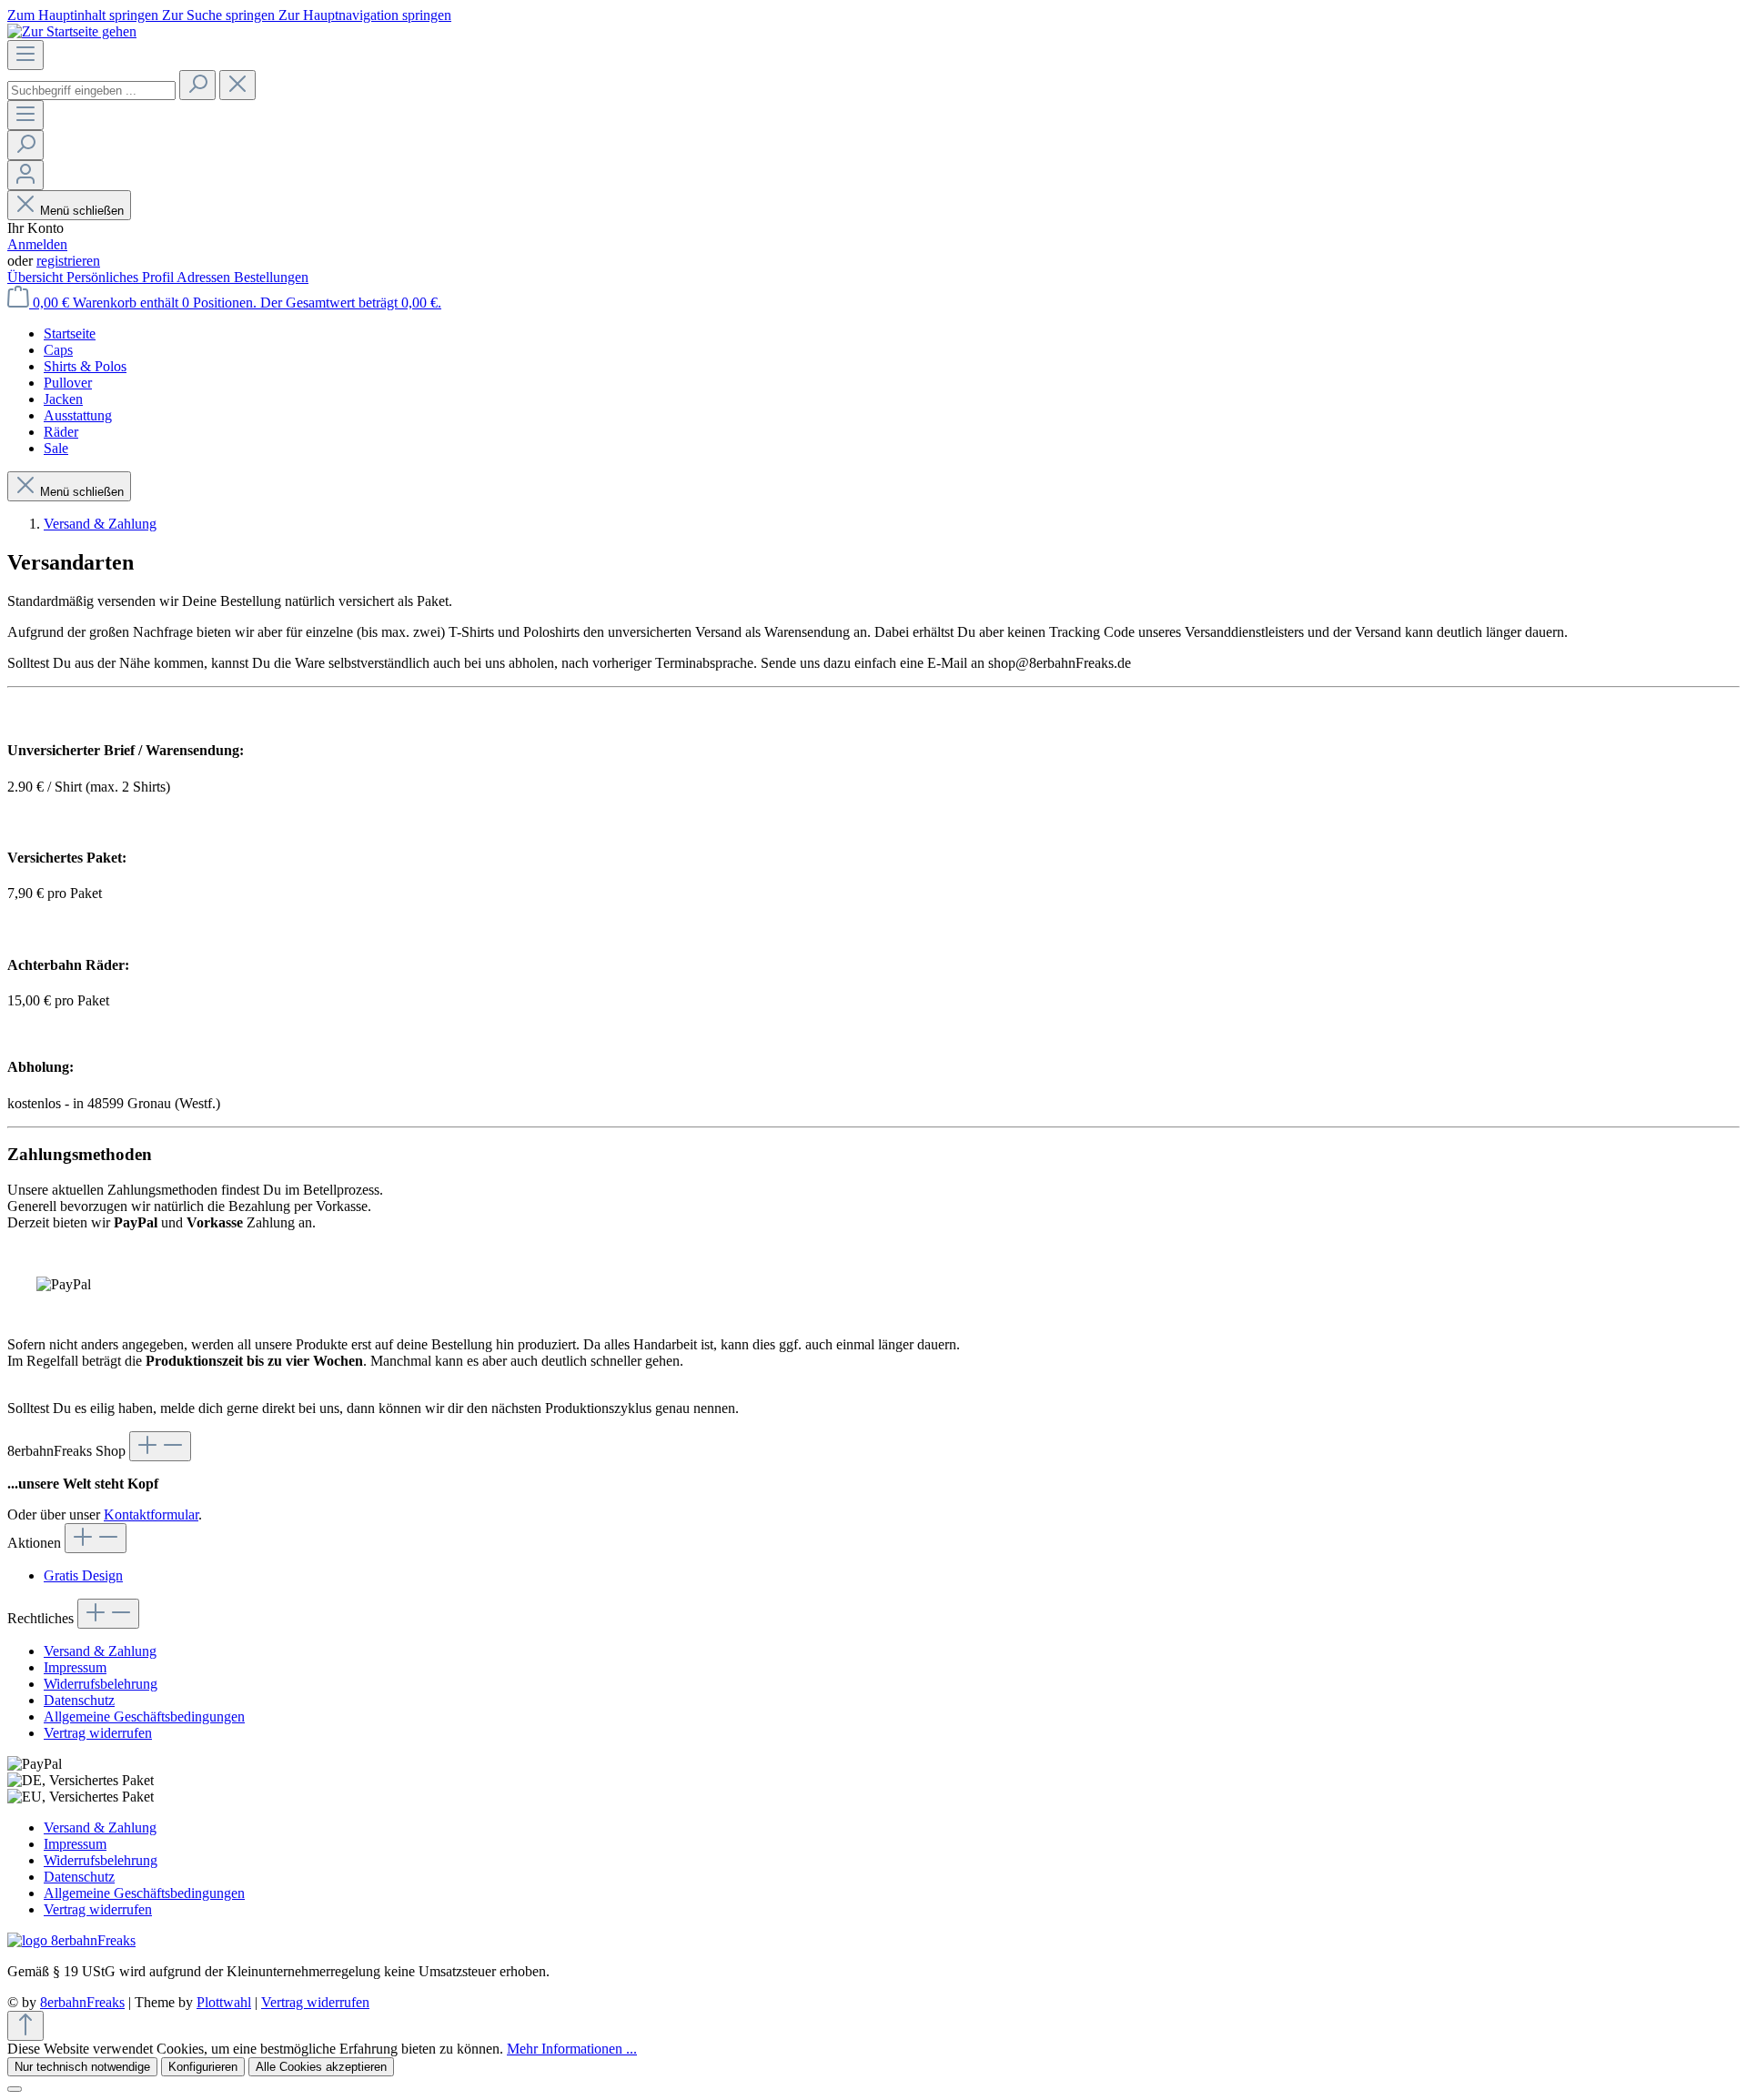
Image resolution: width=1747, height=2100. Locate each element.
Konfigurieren (203, 2067)
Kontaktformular (151, 1514)
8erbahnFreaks (82, 2002)
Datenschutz (79, 1700)
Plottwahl (224, 2002)
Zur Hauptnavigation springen (365, 15)
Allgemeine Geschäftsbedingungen (144, 1716)
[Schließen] (15, 2089)
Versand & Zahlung (100, 1651)
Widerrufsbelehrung (101, 1684)
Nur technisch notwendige (82, 2067)
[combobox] (91, 91)
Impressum (75, 1667)
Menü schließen (82, 211)
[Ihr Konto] (25, 175)
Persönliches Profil (121, 277)
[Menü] (25, 55)
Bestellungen (271, 277)
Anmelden (37, 244)
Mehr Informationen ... (572, 2049)
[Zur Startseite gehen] (72, 31)
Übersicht (37, 277)
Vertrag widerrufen (98, 1733)
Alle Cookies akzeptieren (321, 2067)
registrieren (68, 261)
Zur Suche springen (220, 15)
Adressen (205, 277)
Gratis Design (83, 1575)
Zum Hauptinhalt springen (85, 15)
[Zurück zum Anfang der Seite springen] (25, 2026)
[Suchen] (197, 85)
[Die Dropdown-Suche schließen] (237, 85)
